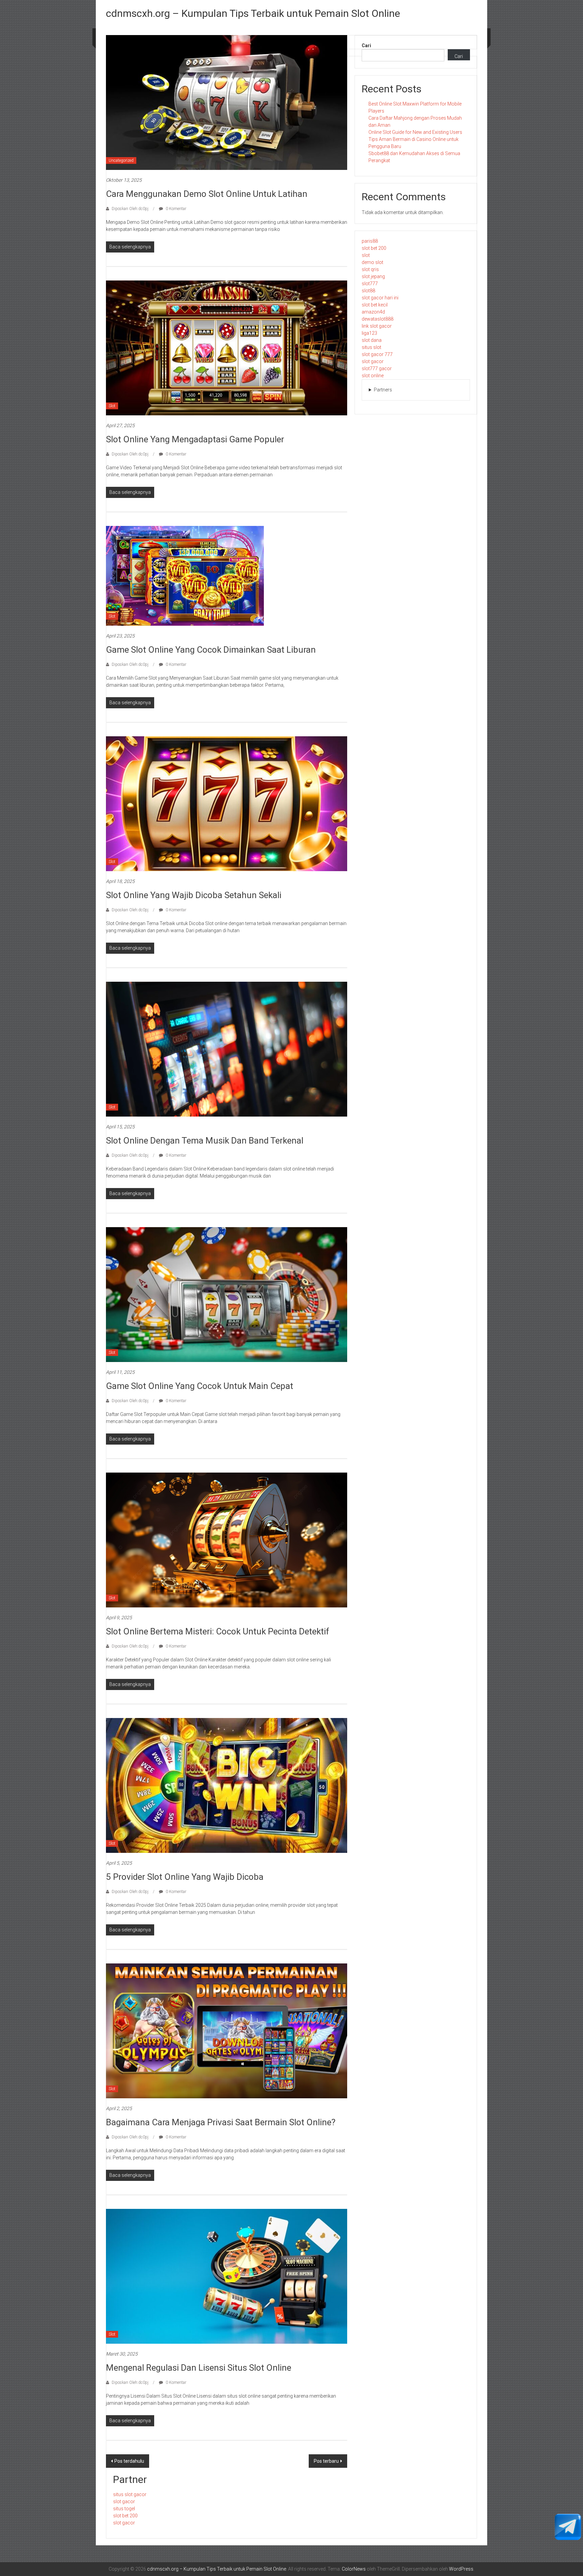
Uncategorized (121, 160)
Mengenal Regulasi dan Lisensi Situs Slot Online (199, 2368)
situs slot (371, 347)
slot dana (372, 340)
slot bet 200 (374, 248)
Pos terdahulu (129, 2461)
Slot (112, 406)
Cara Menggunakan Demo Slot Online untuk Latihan (207, 194)
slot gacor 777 (377, 354)
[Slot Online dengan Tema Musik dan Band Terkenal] (227, 1049)
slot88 (368, 291)
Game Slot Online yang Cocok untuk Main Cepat (200, 1386)
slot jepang (373, 276)
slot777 (370, 284)
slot (366, 255)
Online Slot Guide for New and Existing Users (415, 132)
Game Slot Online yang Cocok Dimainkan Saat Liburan (211, 650)
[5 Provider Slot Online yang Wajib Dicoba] (227, 1785)
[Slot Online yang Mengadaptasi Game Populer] (227, 348)
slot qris (370, 269)
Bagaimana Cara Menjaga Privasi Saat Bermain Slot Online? (221, 2122)
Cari (366, 46)
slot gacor (373, 361)
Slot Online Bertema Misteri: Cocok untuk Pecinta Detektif (218, 1631)
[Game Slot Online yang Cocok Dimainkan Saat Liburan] (185, 575)
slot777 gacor (377, 368)
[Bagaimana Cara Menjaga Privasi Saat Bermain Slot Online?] (227, 2031)
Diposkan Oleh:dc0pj (130, 209)
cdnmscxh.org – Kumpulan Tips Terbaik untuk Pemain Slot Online (253, 13)
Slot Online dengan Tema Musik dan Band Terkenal (205, 1141)
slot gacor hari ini (380, 298)
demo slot (372, 262)
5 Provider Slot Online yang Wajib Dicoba (185, 1877)
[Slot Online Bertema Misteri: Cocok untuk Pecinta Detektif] (227, 1540)
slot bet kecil (375, 305)
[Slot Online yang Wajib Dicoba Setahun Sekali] (227, 803)
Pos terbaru (326, 2461)
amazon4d (373, 312)
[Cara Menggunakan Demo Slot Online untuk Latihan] (227, 102)
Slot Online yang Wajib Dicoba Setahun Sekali (194, 895)
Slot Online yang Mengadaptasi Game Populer (195, 439)
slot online (373, 376)
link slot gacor (377, 326)
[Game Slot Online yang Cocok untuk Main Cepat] (227, 1294)
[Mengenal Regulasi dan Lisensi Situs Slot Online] (227, 2276)
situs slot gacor (130, 2494)
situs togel (124, 2509)
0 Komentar (175, 209)
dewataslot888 (378, 319)
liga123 (369, 333)
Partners (383, 390)
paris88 (370, 241)
